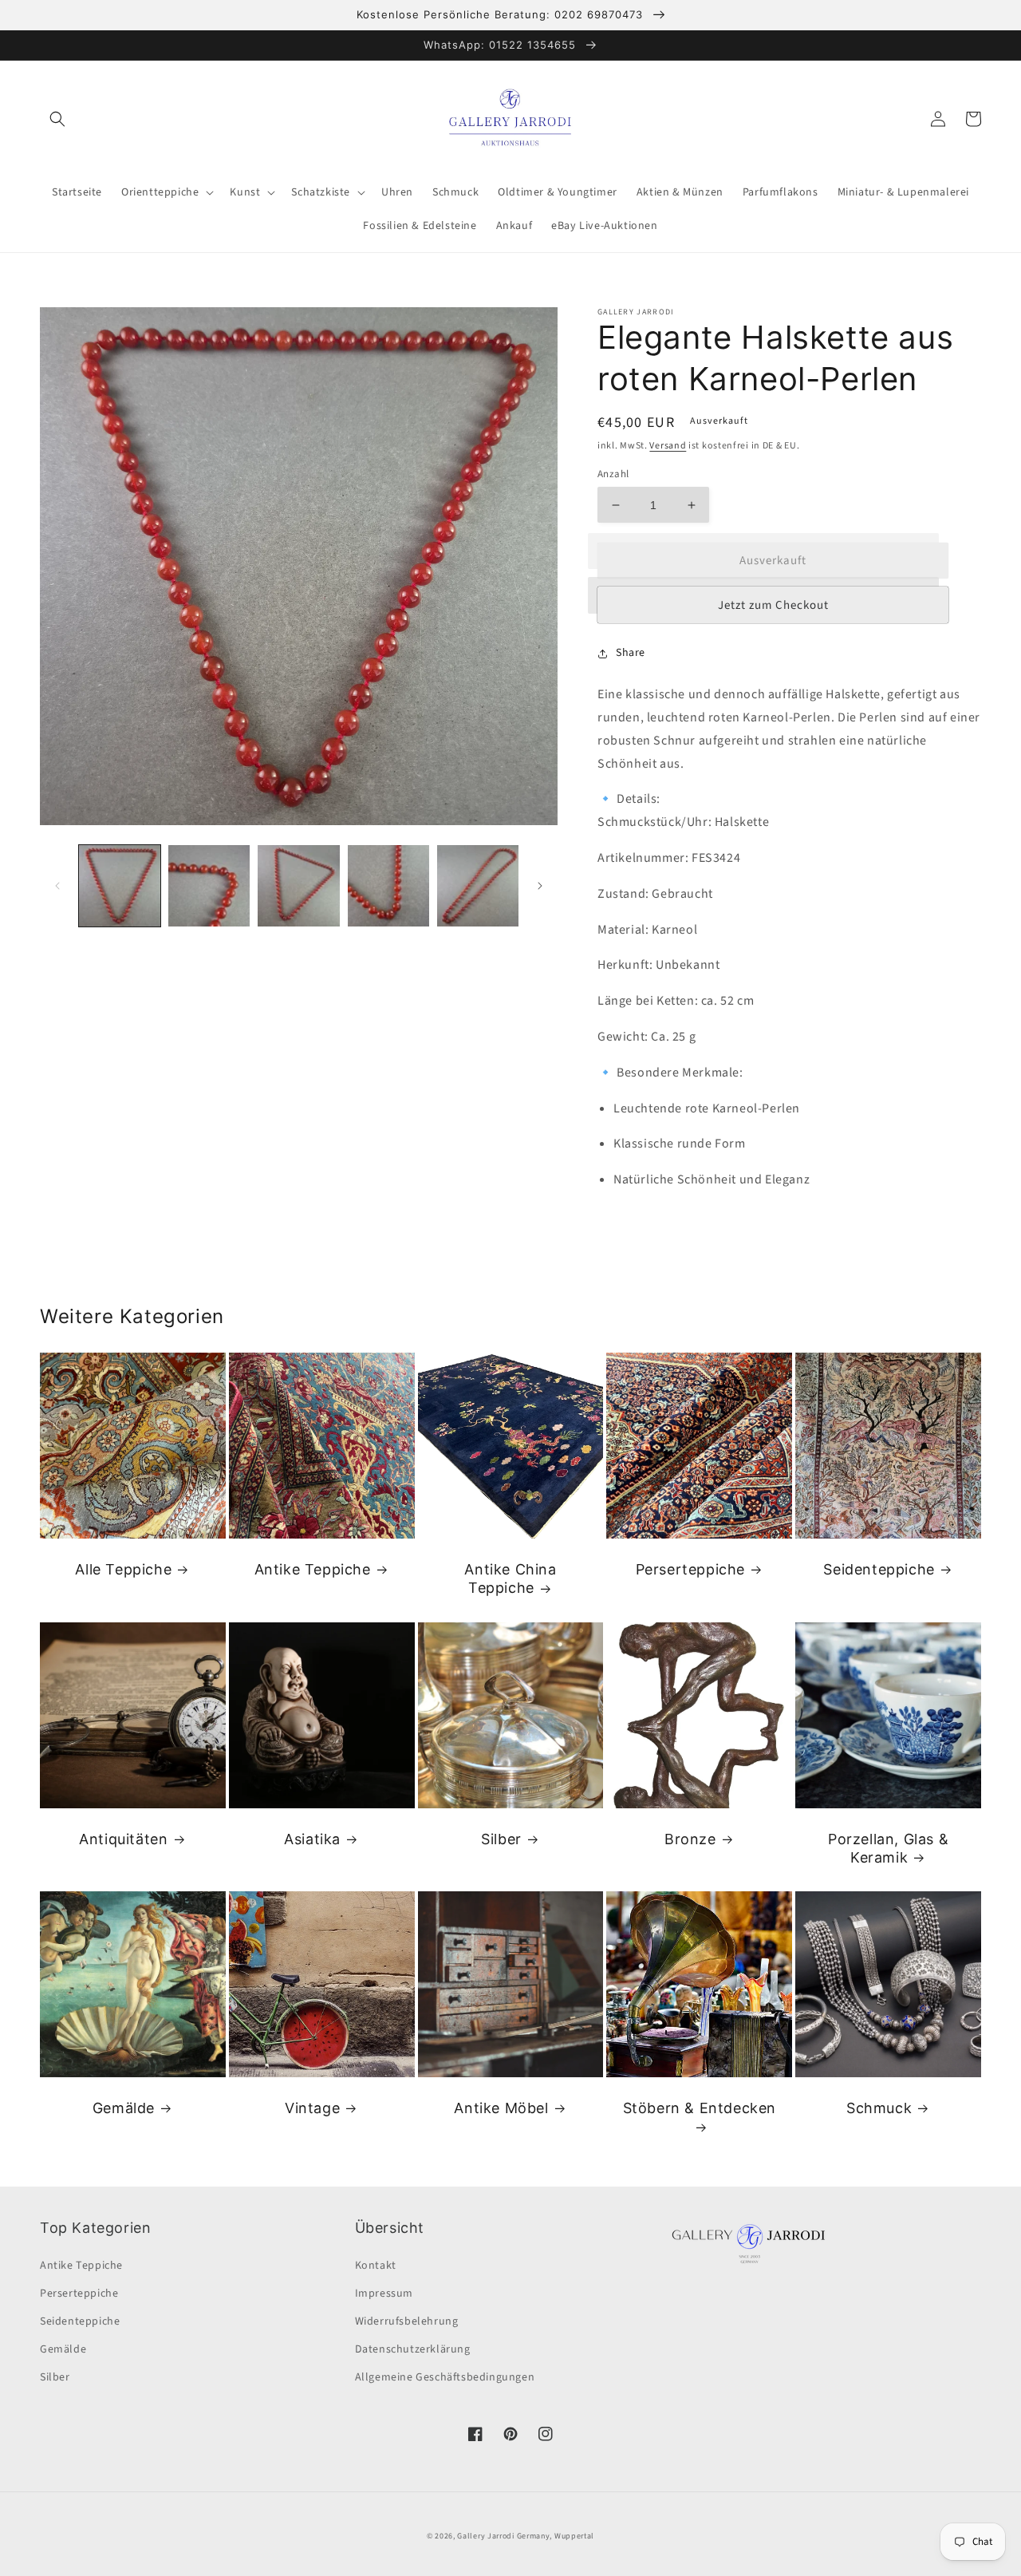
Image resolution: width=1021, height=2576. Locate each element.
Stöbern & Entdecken (700, 2108)
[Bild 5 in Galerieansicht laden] (478, 886)
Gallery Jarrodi (486, 2536)
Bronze (690, 1839)
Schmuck (879, 2108)
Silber (501, 1839)
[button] (57, 119)
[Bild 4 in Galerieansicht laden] (388, 886)
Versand (668, 446)
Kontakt (376, 2266)
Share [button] (631, 653)
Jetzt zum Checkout (773, 605)
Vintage (312, 2108)
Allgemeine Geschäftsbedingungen (445, 2377)
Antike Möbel (501, 2108)
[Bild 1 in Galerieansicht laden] (120, 886)
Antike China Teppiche (510, 1578)
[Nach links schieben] (57, 886)
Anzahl (613, 474)
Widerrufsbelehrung (407, 2321)
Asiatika (312, 1839)
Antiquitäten (123, 1839)
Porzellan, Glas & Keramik (888, 1848)
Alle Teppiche (123, 1569)
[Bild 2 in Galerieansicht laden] (209, 886)
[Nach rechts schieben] (540, 886)
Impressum (384, 2294)
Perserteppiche (690, 1569)
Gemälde (124, 2108)
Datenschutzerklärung (413, 2349)
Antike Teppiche (313, 1569)
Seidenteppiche (879, 1569)
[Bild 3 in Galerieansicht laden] (298, 886)
